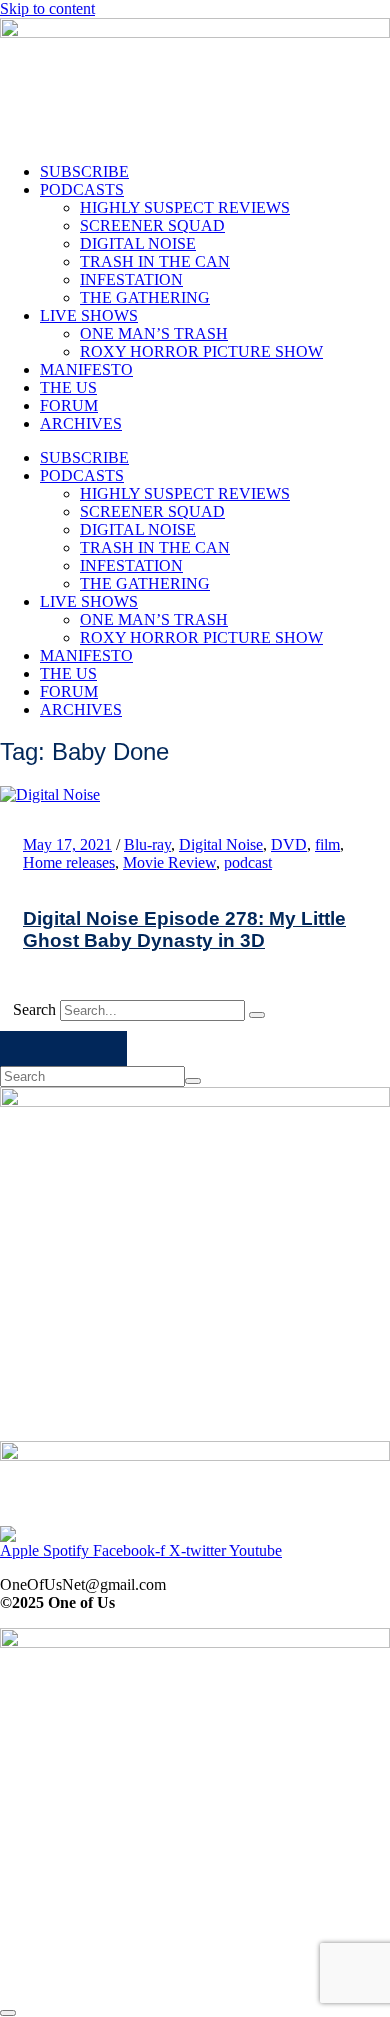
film (327, 844)
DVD (289, 844)
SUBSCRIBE (84, 171)
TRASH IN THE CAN (155, 261)
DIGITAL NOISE (138, 243)
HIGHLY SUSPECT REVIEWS (185, 207)
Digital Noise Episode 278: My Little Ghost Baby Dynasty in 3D (184, 929)
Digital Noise (221, 844)
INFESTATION (131, 279)
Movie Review (169, 862)
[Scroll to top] (8, 2013)
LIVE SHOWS (89, 315)
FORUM (69, 405)
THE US (68, 387)
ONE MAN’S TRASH (154, 333)
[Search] (257, 1015)
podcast (248, 862)
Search (34, 1009)
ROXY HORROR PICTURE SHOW (201, 351)
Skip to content (47, 8)
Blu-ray (147, 844)
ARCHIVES (81, 423)
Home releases (69, 862)
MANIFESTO (86, 369)
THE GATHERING (145, 297)
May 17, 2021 (67, 844)
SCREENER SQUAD (152, 225)
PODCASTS (82, 189)
